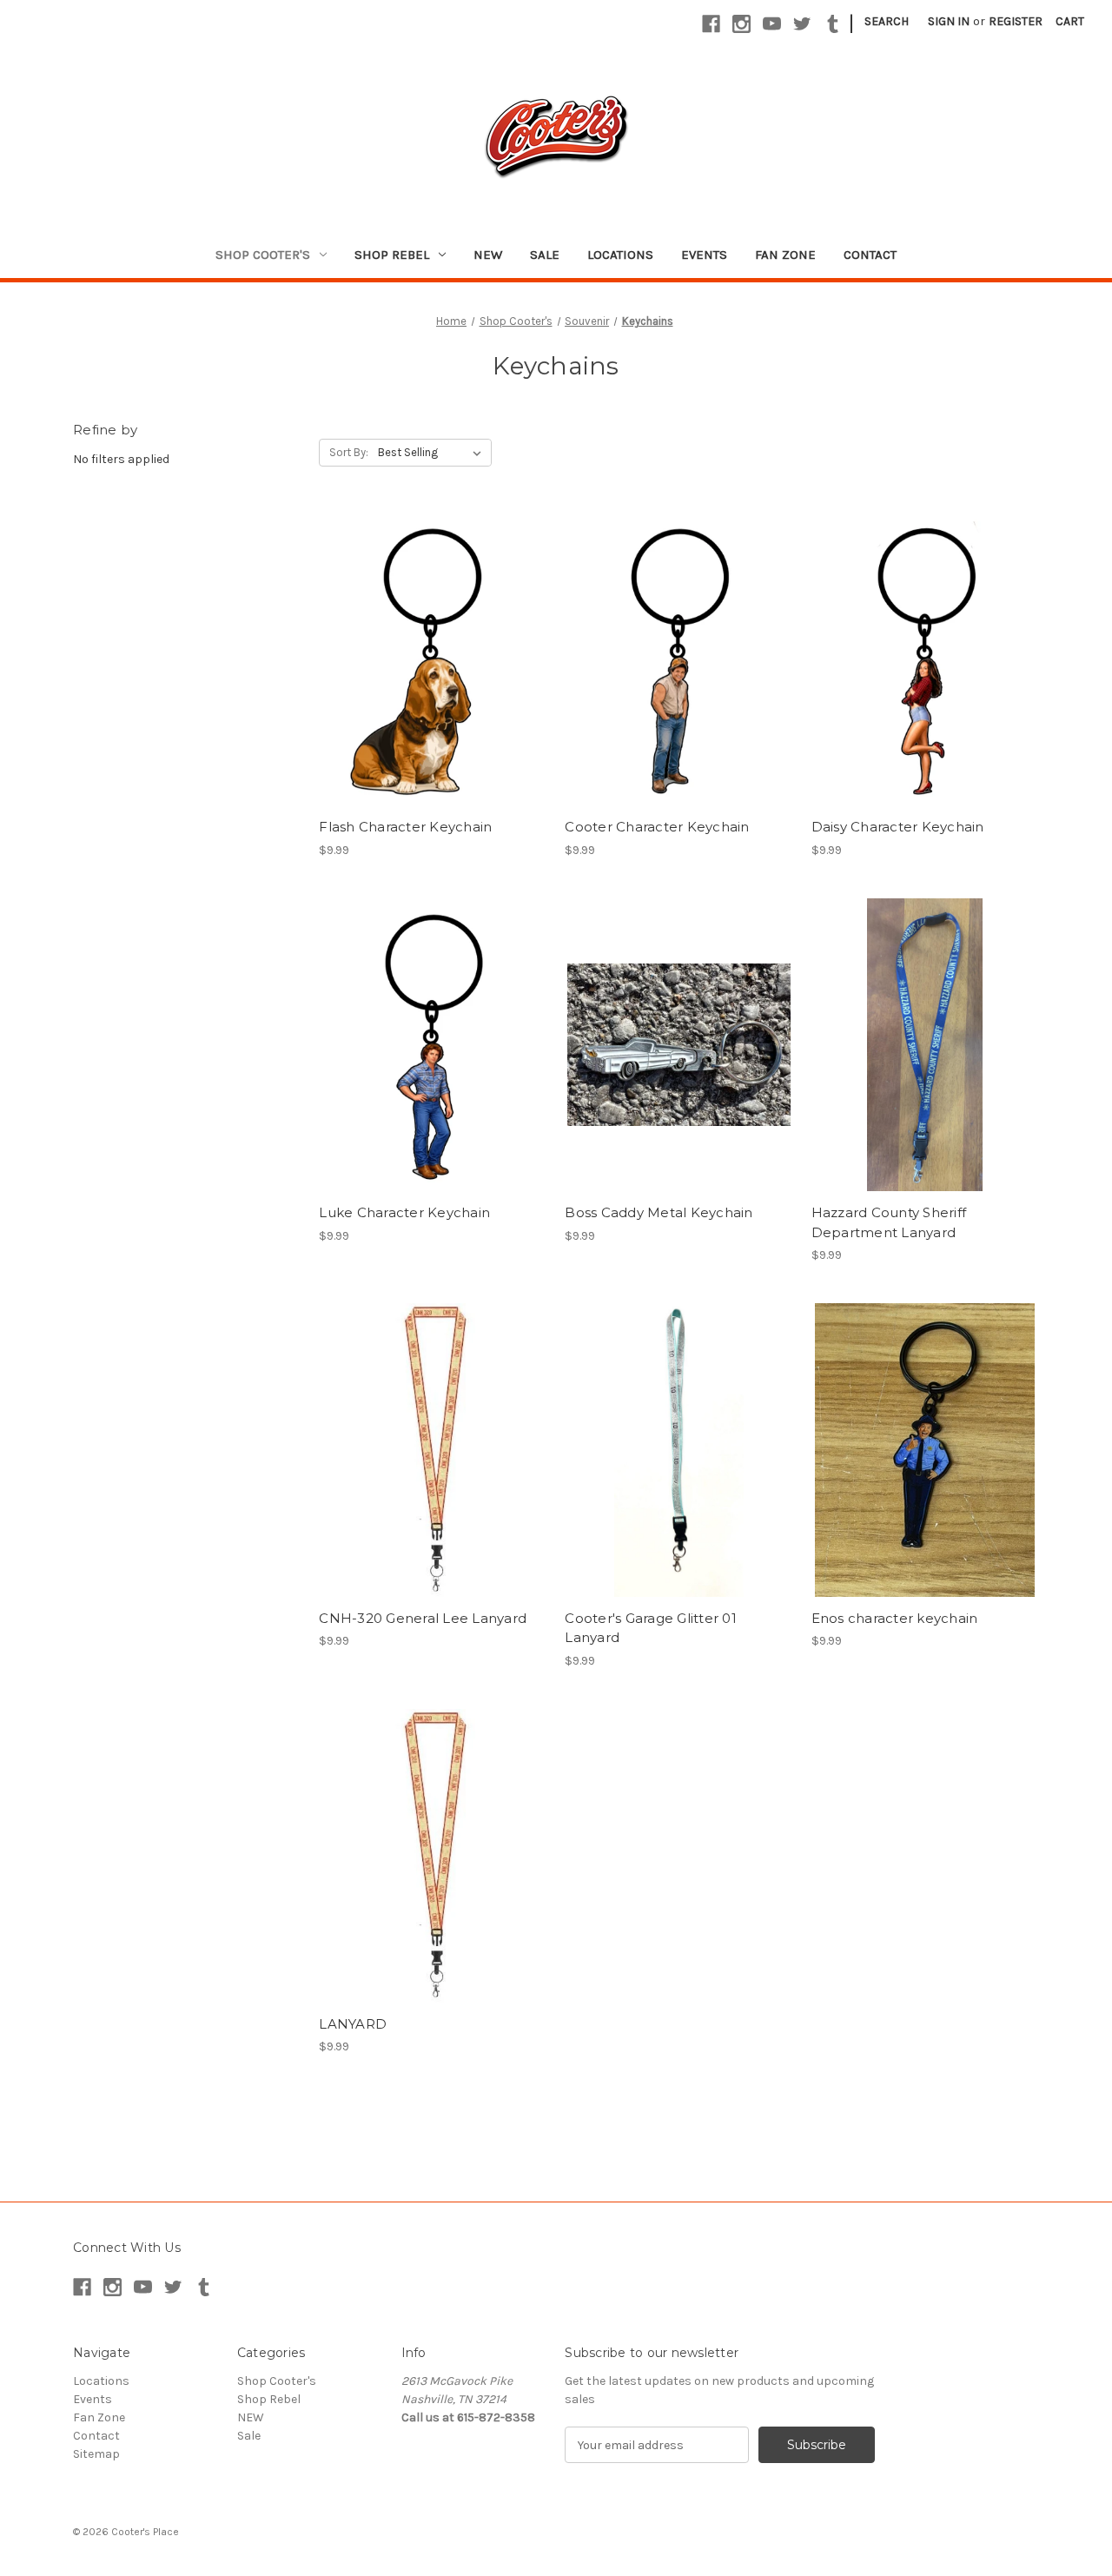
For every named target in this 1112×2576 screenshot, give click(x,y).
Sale (545, 255)
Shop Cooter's (263, 255)
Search (887, 21)
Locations (620, 255)
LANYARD (353, 2024)
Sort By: (349, 452)
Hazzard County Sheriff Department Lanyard (889, 1222)
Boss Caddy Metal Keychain (659, 1212)
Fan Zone (785, 255)
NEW (488, 255)
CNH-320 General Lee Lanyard (423, 1618)
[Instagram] (741, 24)
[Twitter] (802, 24)
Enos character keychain (895, 1618)
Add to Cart (433, 674)
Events (704, 255)
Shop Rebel (392, 255)
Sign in (949, 21)
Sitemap (96, 2454)
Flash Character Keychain (405, 827)
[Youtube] (772, 24)
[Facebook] (711, 24)
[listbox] (433, 453)
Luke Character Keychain (404, 1212)
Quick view (432, 644)
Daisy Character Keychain (898, 827)
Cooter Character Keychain (657, 827)
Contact (870, 255)
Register (1016, 21)
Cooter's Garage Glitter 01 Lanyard (651, 1628)
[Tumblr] (833, 24)
